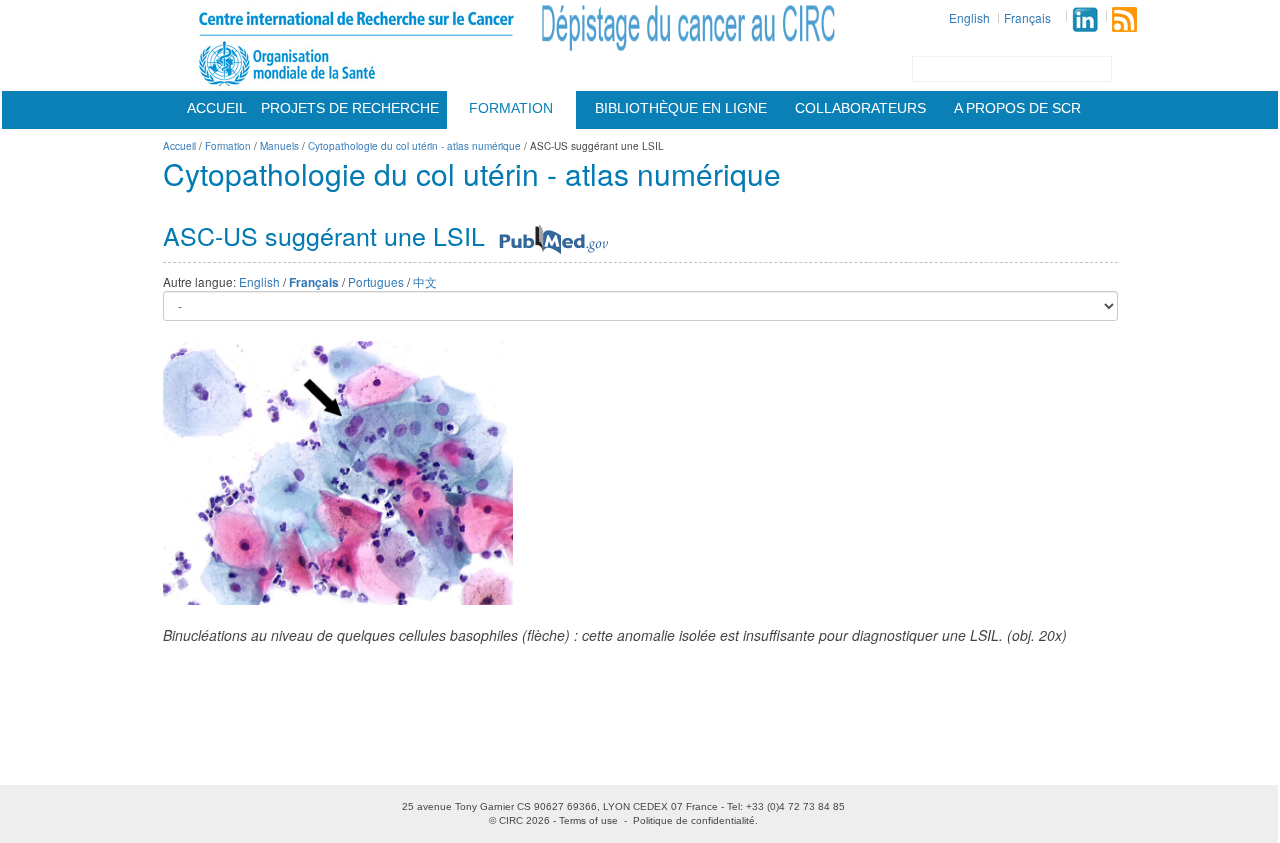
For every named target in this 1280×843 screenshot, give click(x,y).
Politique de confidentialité (694, 820)
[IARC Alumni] (1085, 19)
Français (1027, 17)
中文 (425, 281)
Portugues (376, 281)
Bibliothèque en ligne (681, 108)
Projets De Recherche (350, 108)
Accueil (217, 108)
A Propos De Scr (1017, 108)
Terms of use (588, 820)
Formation (511, 108)
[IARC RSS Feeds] (1124, 19)
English (969, 17)
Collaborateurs (860, 108)
